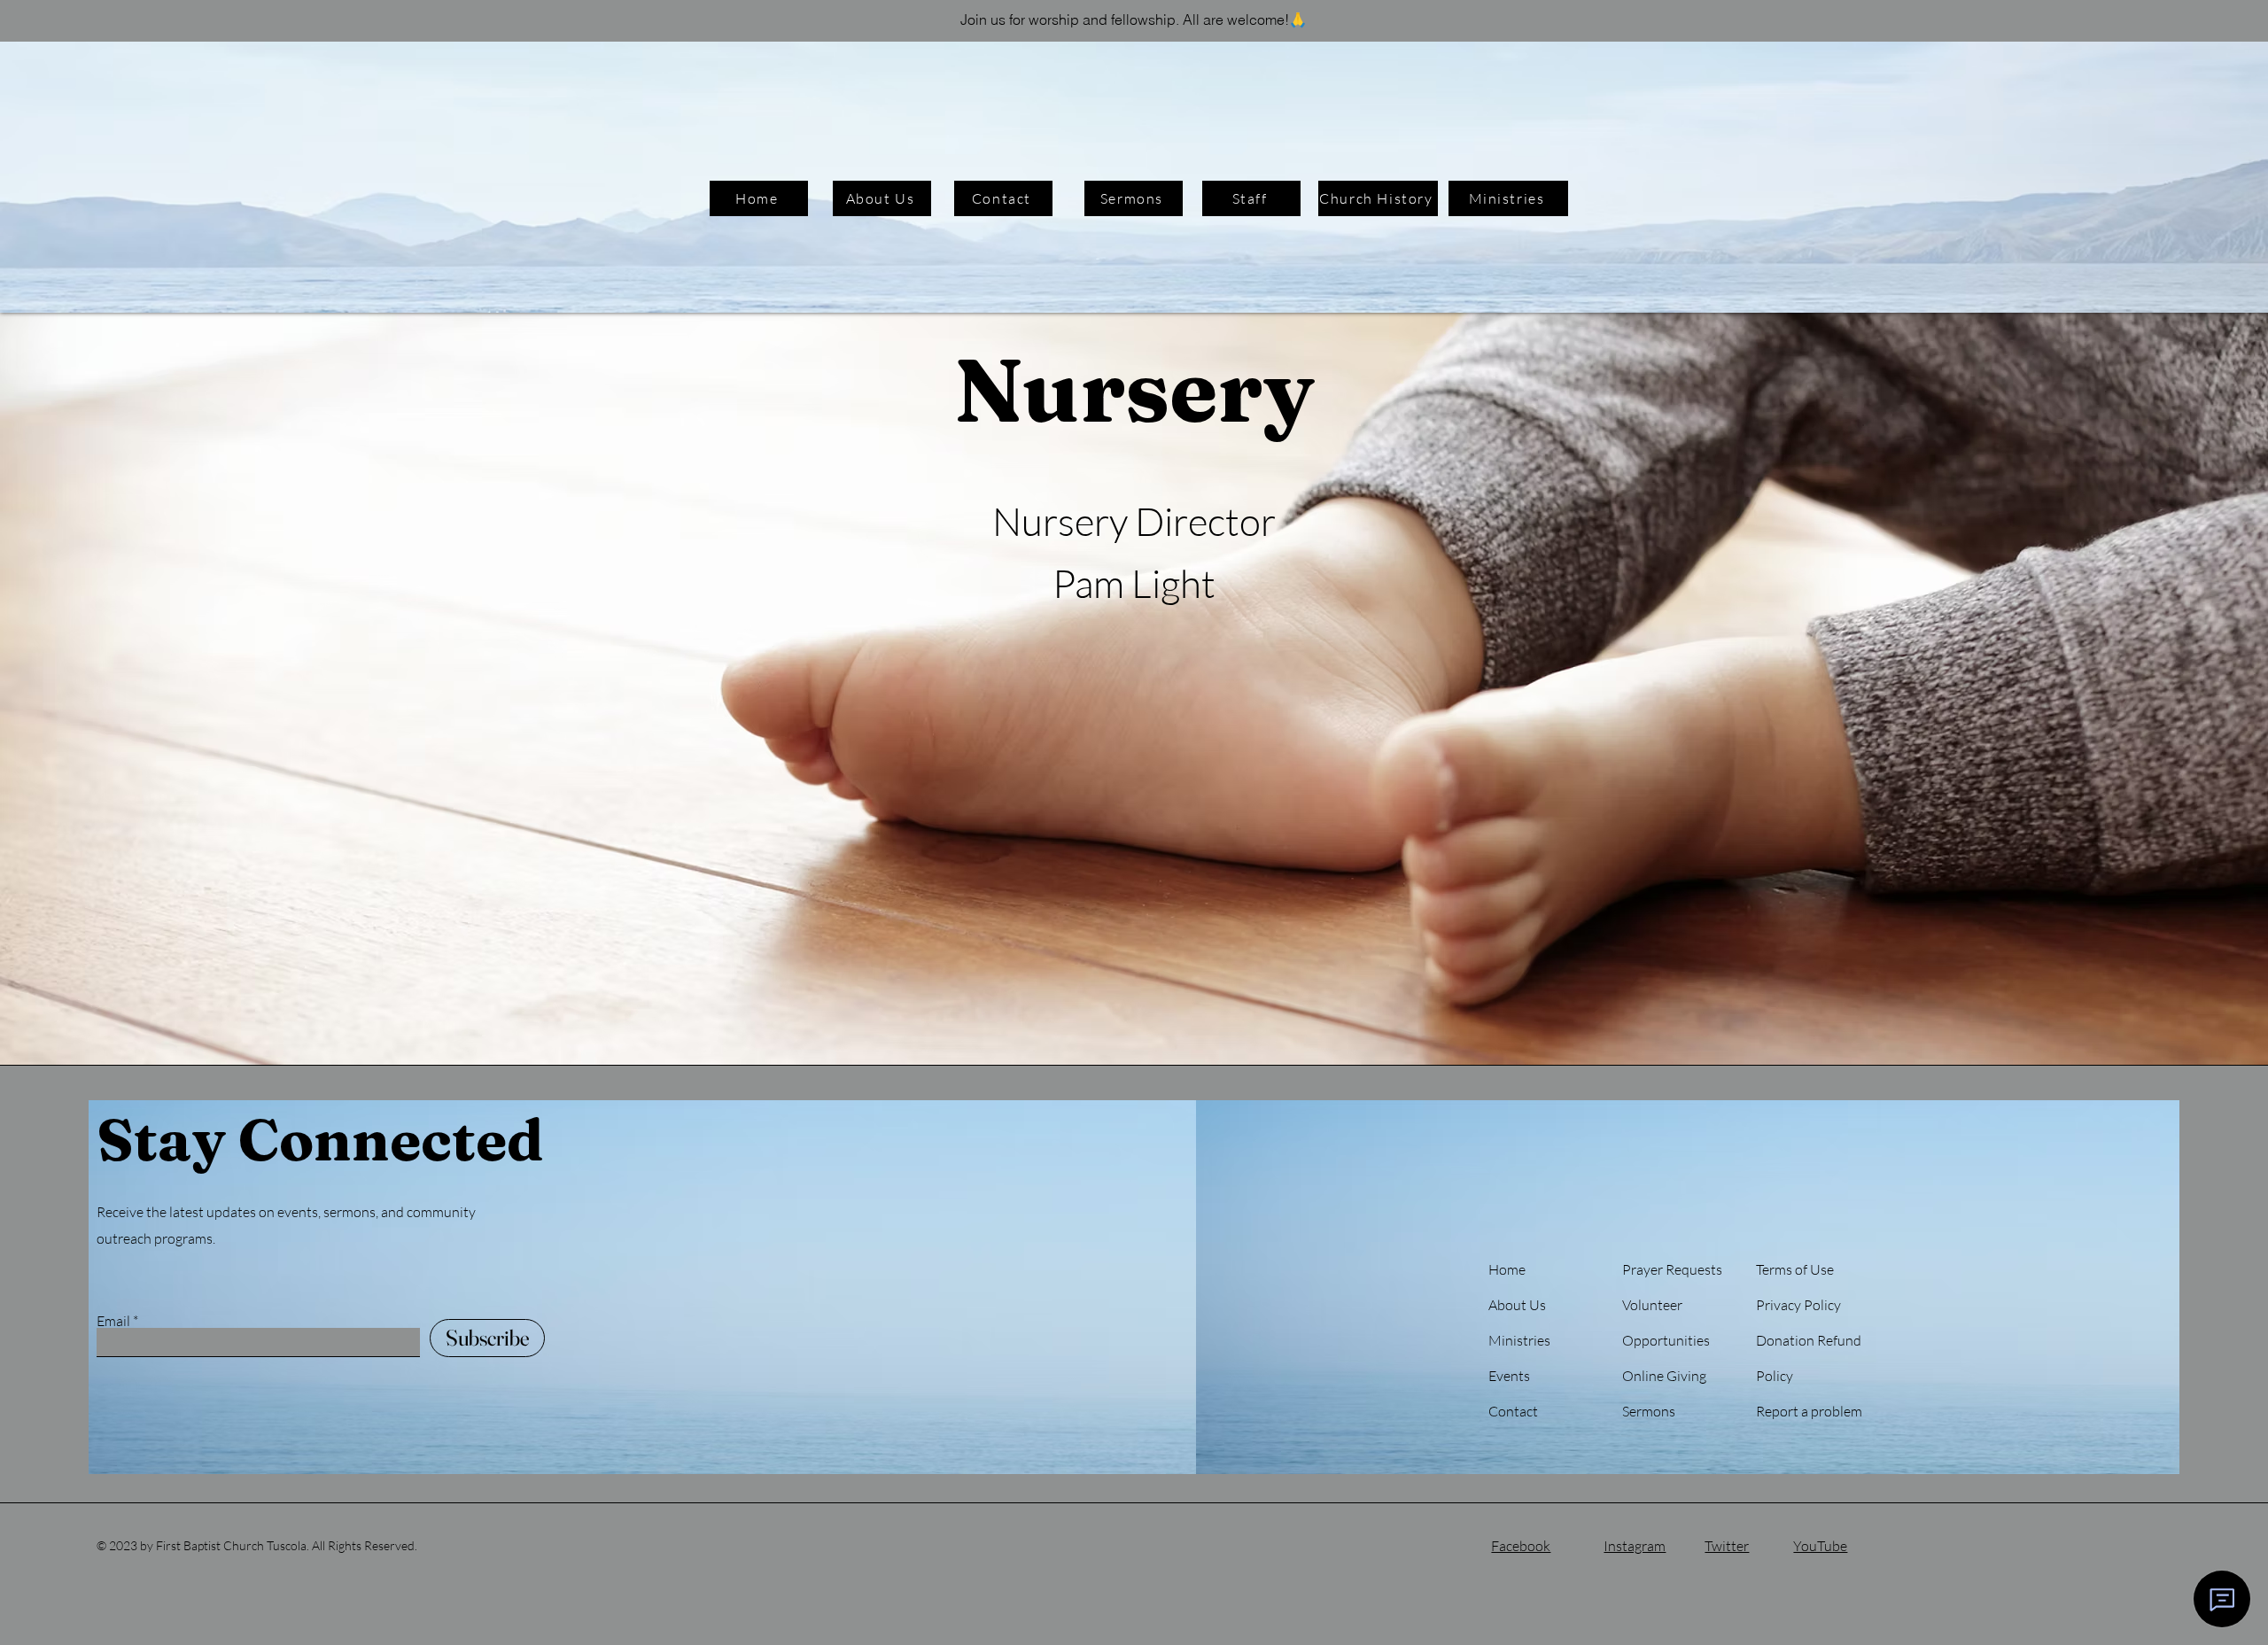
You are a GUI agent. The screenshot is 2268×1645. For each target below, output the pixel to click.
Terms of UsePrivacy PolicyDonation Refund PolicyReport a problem (1809, 1340)
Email (113, 1321)
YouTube (1820, 1546)
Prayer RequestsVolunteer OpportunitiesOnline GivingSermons (1672, 1340)
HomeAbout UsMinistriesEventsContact (1519, 1340)
